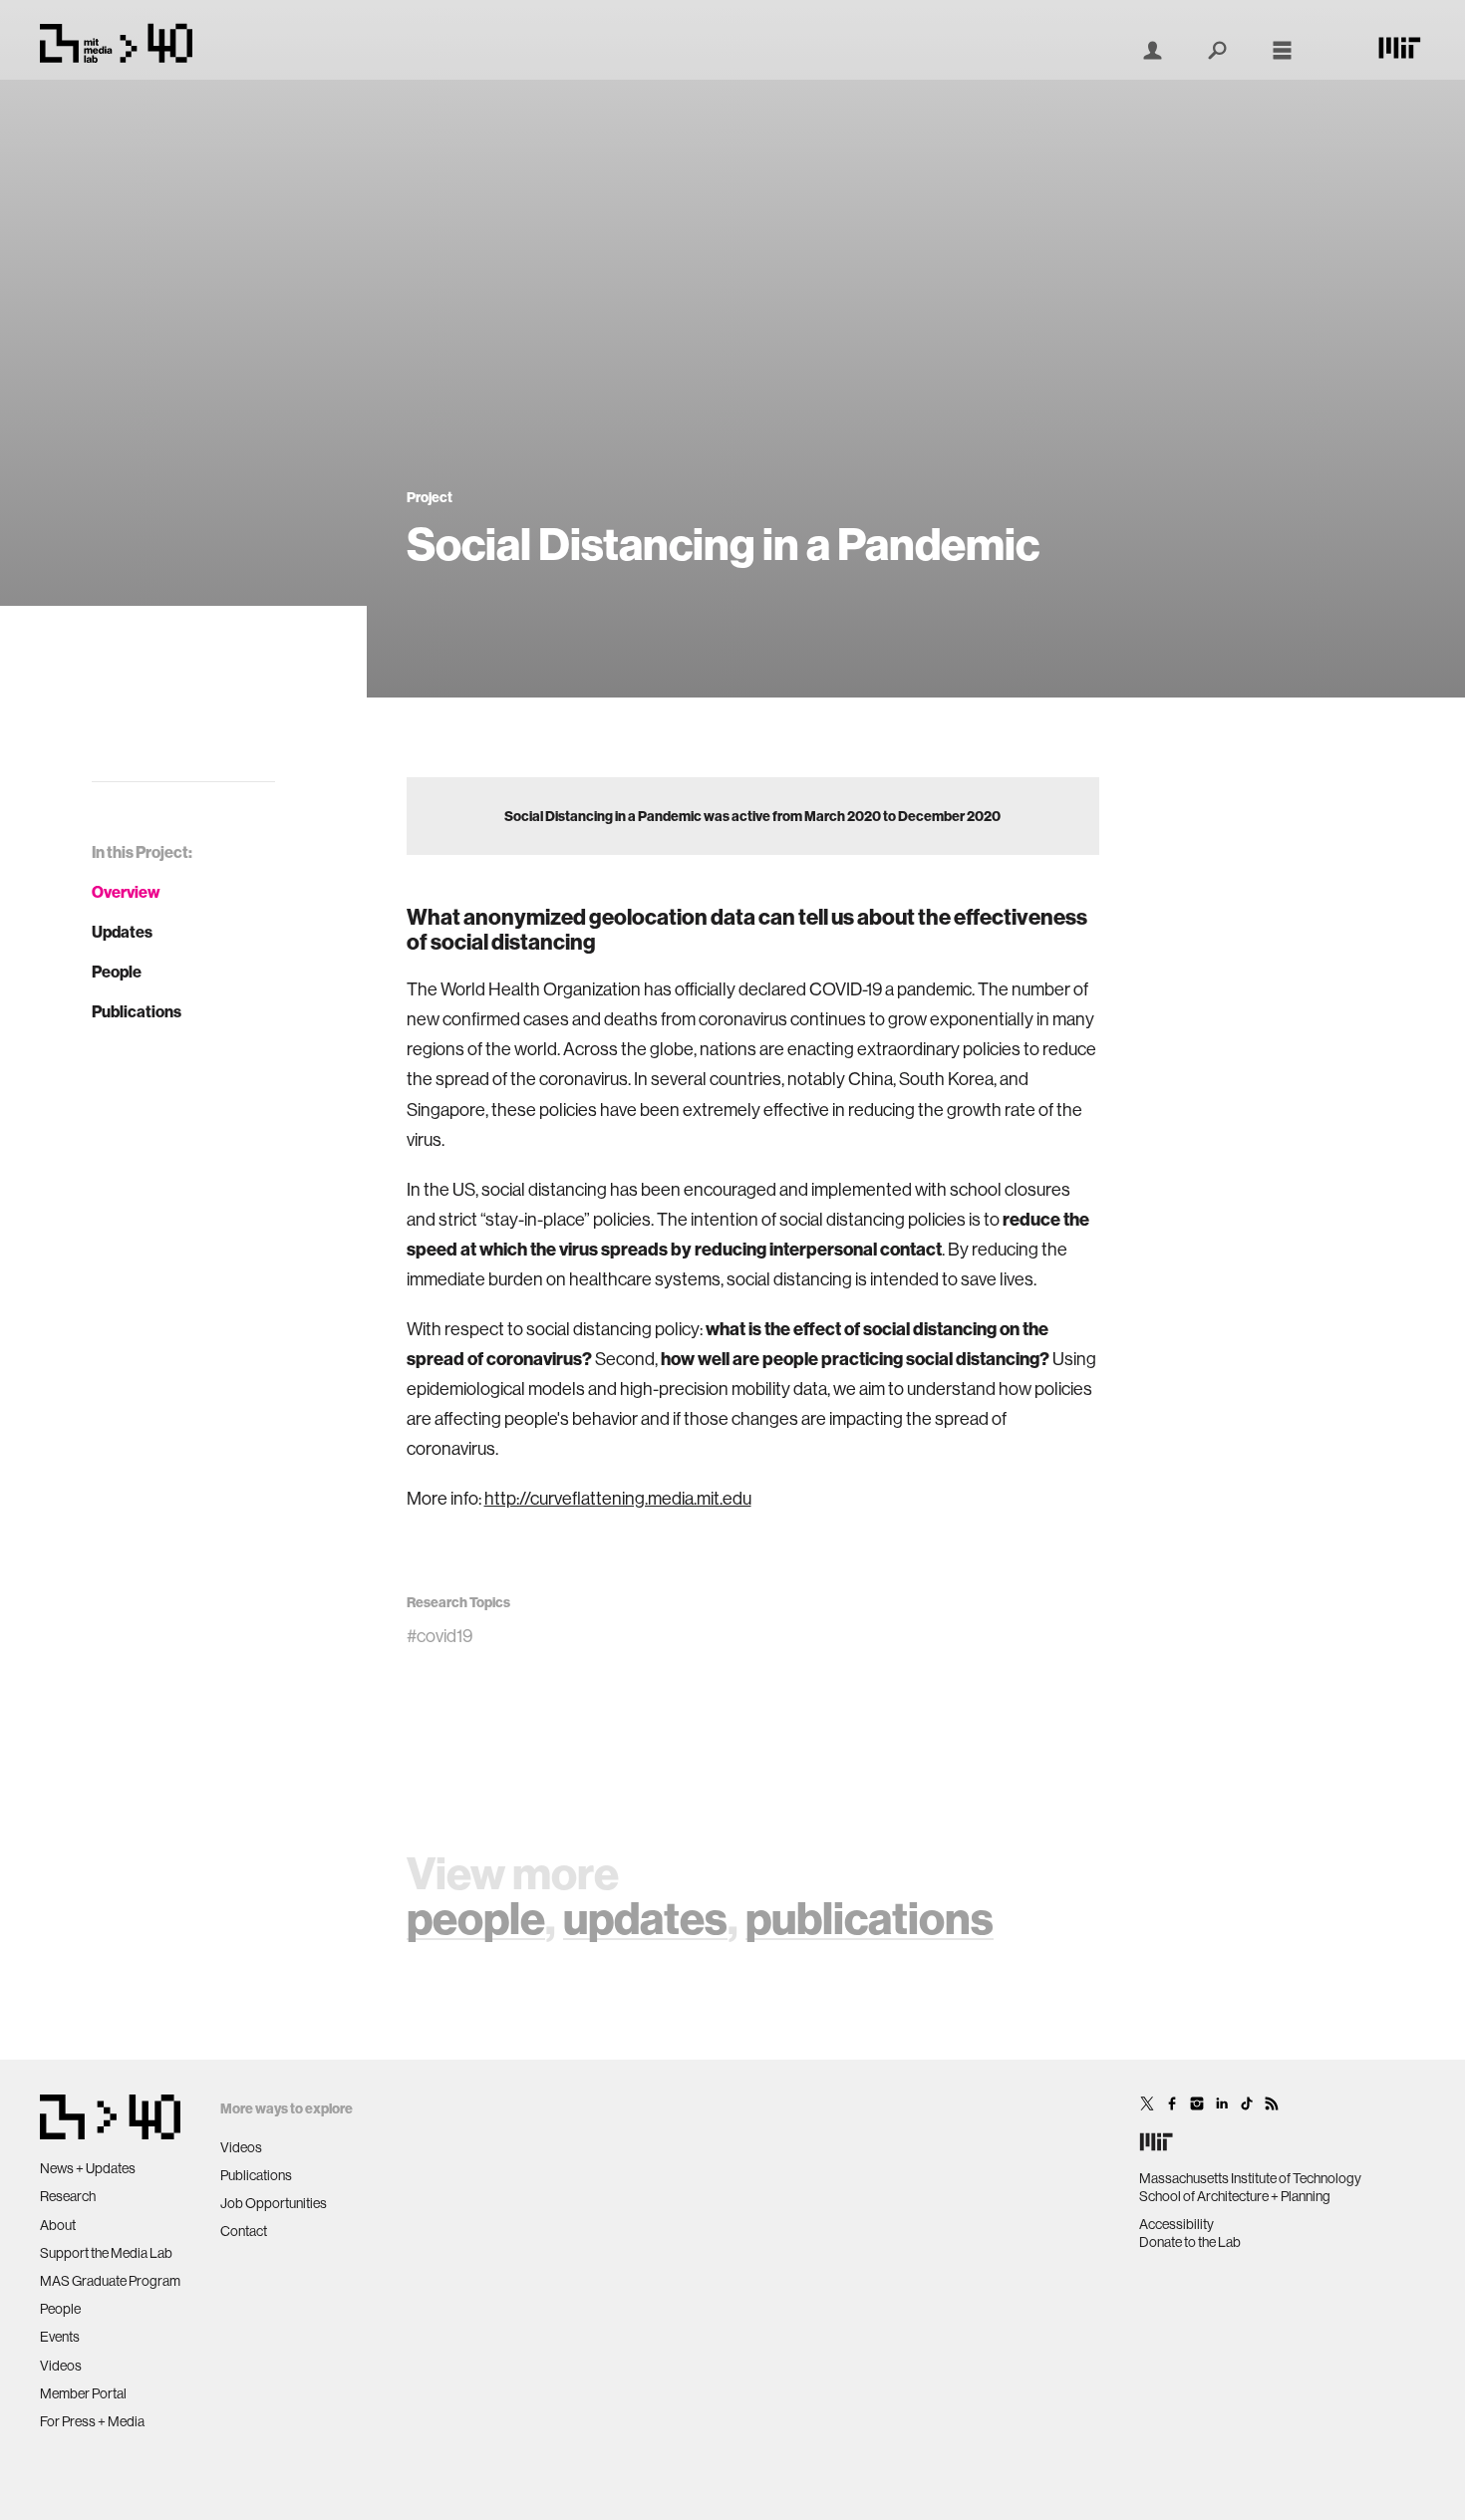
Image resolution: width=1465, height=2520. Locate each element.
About (58, 2225)
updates (645, 1918)
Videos (61, 2366)
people (476, 1918)
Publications (137, 1011)
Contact (244, 2231)
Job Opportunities (274, 2203)
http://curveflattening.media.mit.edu (618, 1498)
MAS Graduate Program (110, 2281)
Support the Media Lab (106, 2253)
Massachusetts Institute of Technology (1250, 2178)
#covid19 (439, 1636)
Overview (126, 892)
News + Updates (88, 2168)
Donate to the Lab (1190, 2242)
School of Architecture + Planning (1235, 2196)
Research (68, 2196)
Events (60, 2337)
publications (870, 1918)
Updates (122, 932)
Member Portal (83, 2393)
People (117, 972)
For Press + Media (92, 2421)
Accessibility (1176, 2224)
